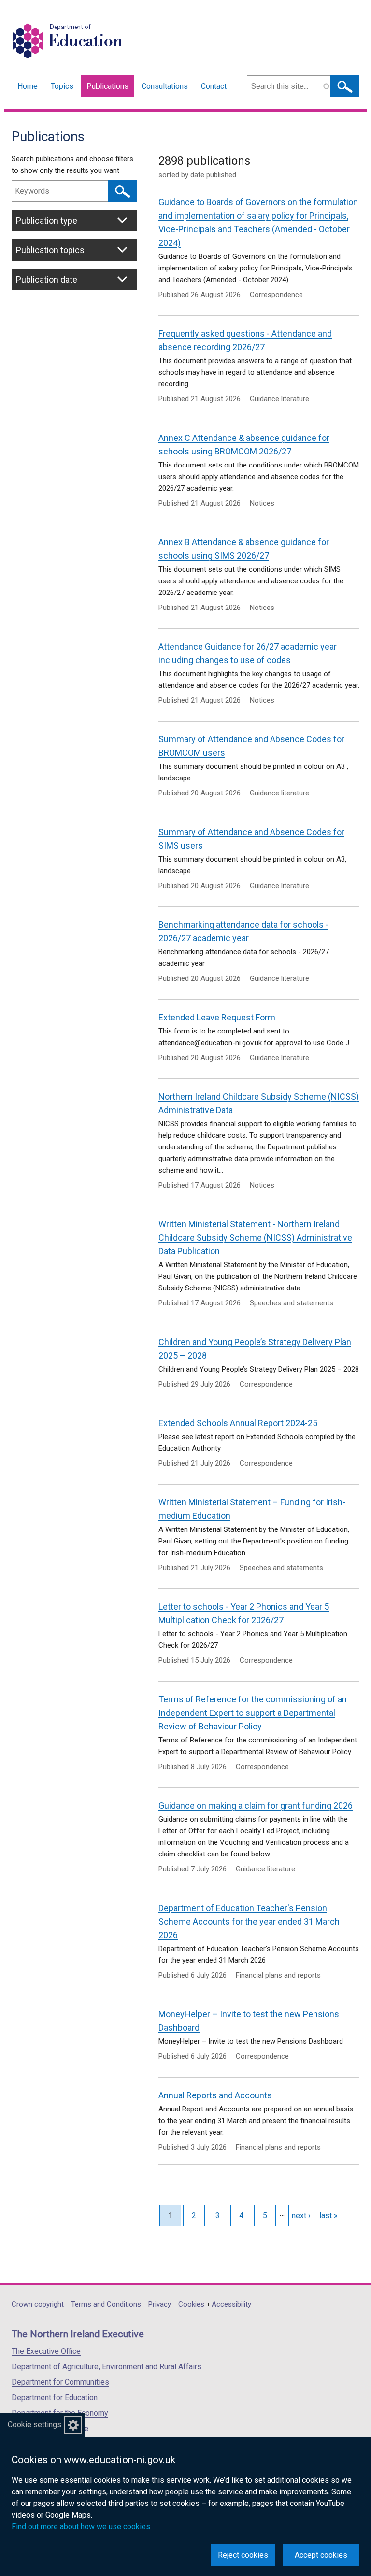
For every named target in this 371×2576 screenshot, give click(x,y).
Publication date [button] (47, 279)
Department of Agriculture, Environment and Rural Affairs (107, 2367)
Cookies (191, 2304)
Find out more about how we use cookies (81, 2526)
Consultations (165, 86)
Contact (214, 86)
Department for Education (55, 2398)
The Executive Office (46, 2351)
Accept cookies (321, 2555)
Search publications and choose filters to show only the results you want (72, 165)
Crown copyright (38, 2304)
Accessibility (231, 2304)
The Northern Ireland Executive (78, 2334)
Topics (62, 86)
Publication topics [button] (50, 250)
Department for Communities (60, 2382)
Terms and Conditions (106, 2304)
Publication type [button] (47, 220)
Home (28, 86)
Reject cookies (243, 2555)
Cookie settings (35, 2425)
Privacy (160, 2304)
